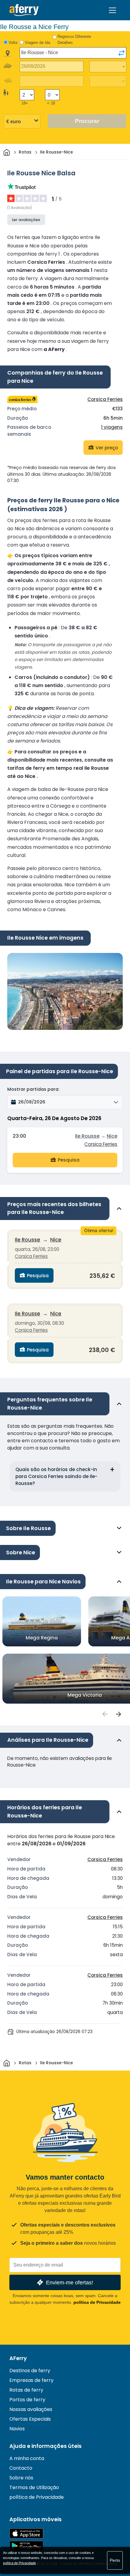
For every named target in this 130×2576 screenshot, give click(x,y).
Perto (115, 2560)
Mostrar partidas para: (33, 1089)
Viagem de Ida (37, 43)
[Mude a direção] (122, 53)
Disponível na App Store (26, 2533)
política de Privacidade (97, 2302)
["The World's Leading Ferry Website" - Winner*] (24, 10)
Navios (17, 2429)
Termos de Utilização (34, 2487)
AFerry (18, 2358)
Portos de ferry (27, 2400)
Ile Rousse (87, 1136)
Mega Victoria (85, 1695)
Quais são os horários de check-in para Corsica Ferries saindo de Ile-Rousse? (56, 1476)
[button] (65, 1102)
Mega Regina (42, 1638)
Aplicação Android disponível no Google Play (26, 2546)
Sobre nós (21, 2478)
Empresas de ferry (31, 2380)
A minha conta (27, 2458)
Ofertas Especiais (30, 2419)
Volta (13, 43)
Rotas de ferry (26, 2390)
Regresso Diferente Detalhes (74, 40)
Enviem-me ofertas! (70, 2282)
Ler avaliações (26, 220)
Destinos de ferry (30, 2371)
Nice (112, 1136)
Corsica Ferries (105, 399)
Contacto (21, 2468)
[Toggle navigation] (112, 10)
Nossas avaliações (31, 2409)
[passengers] (105, 1714)
